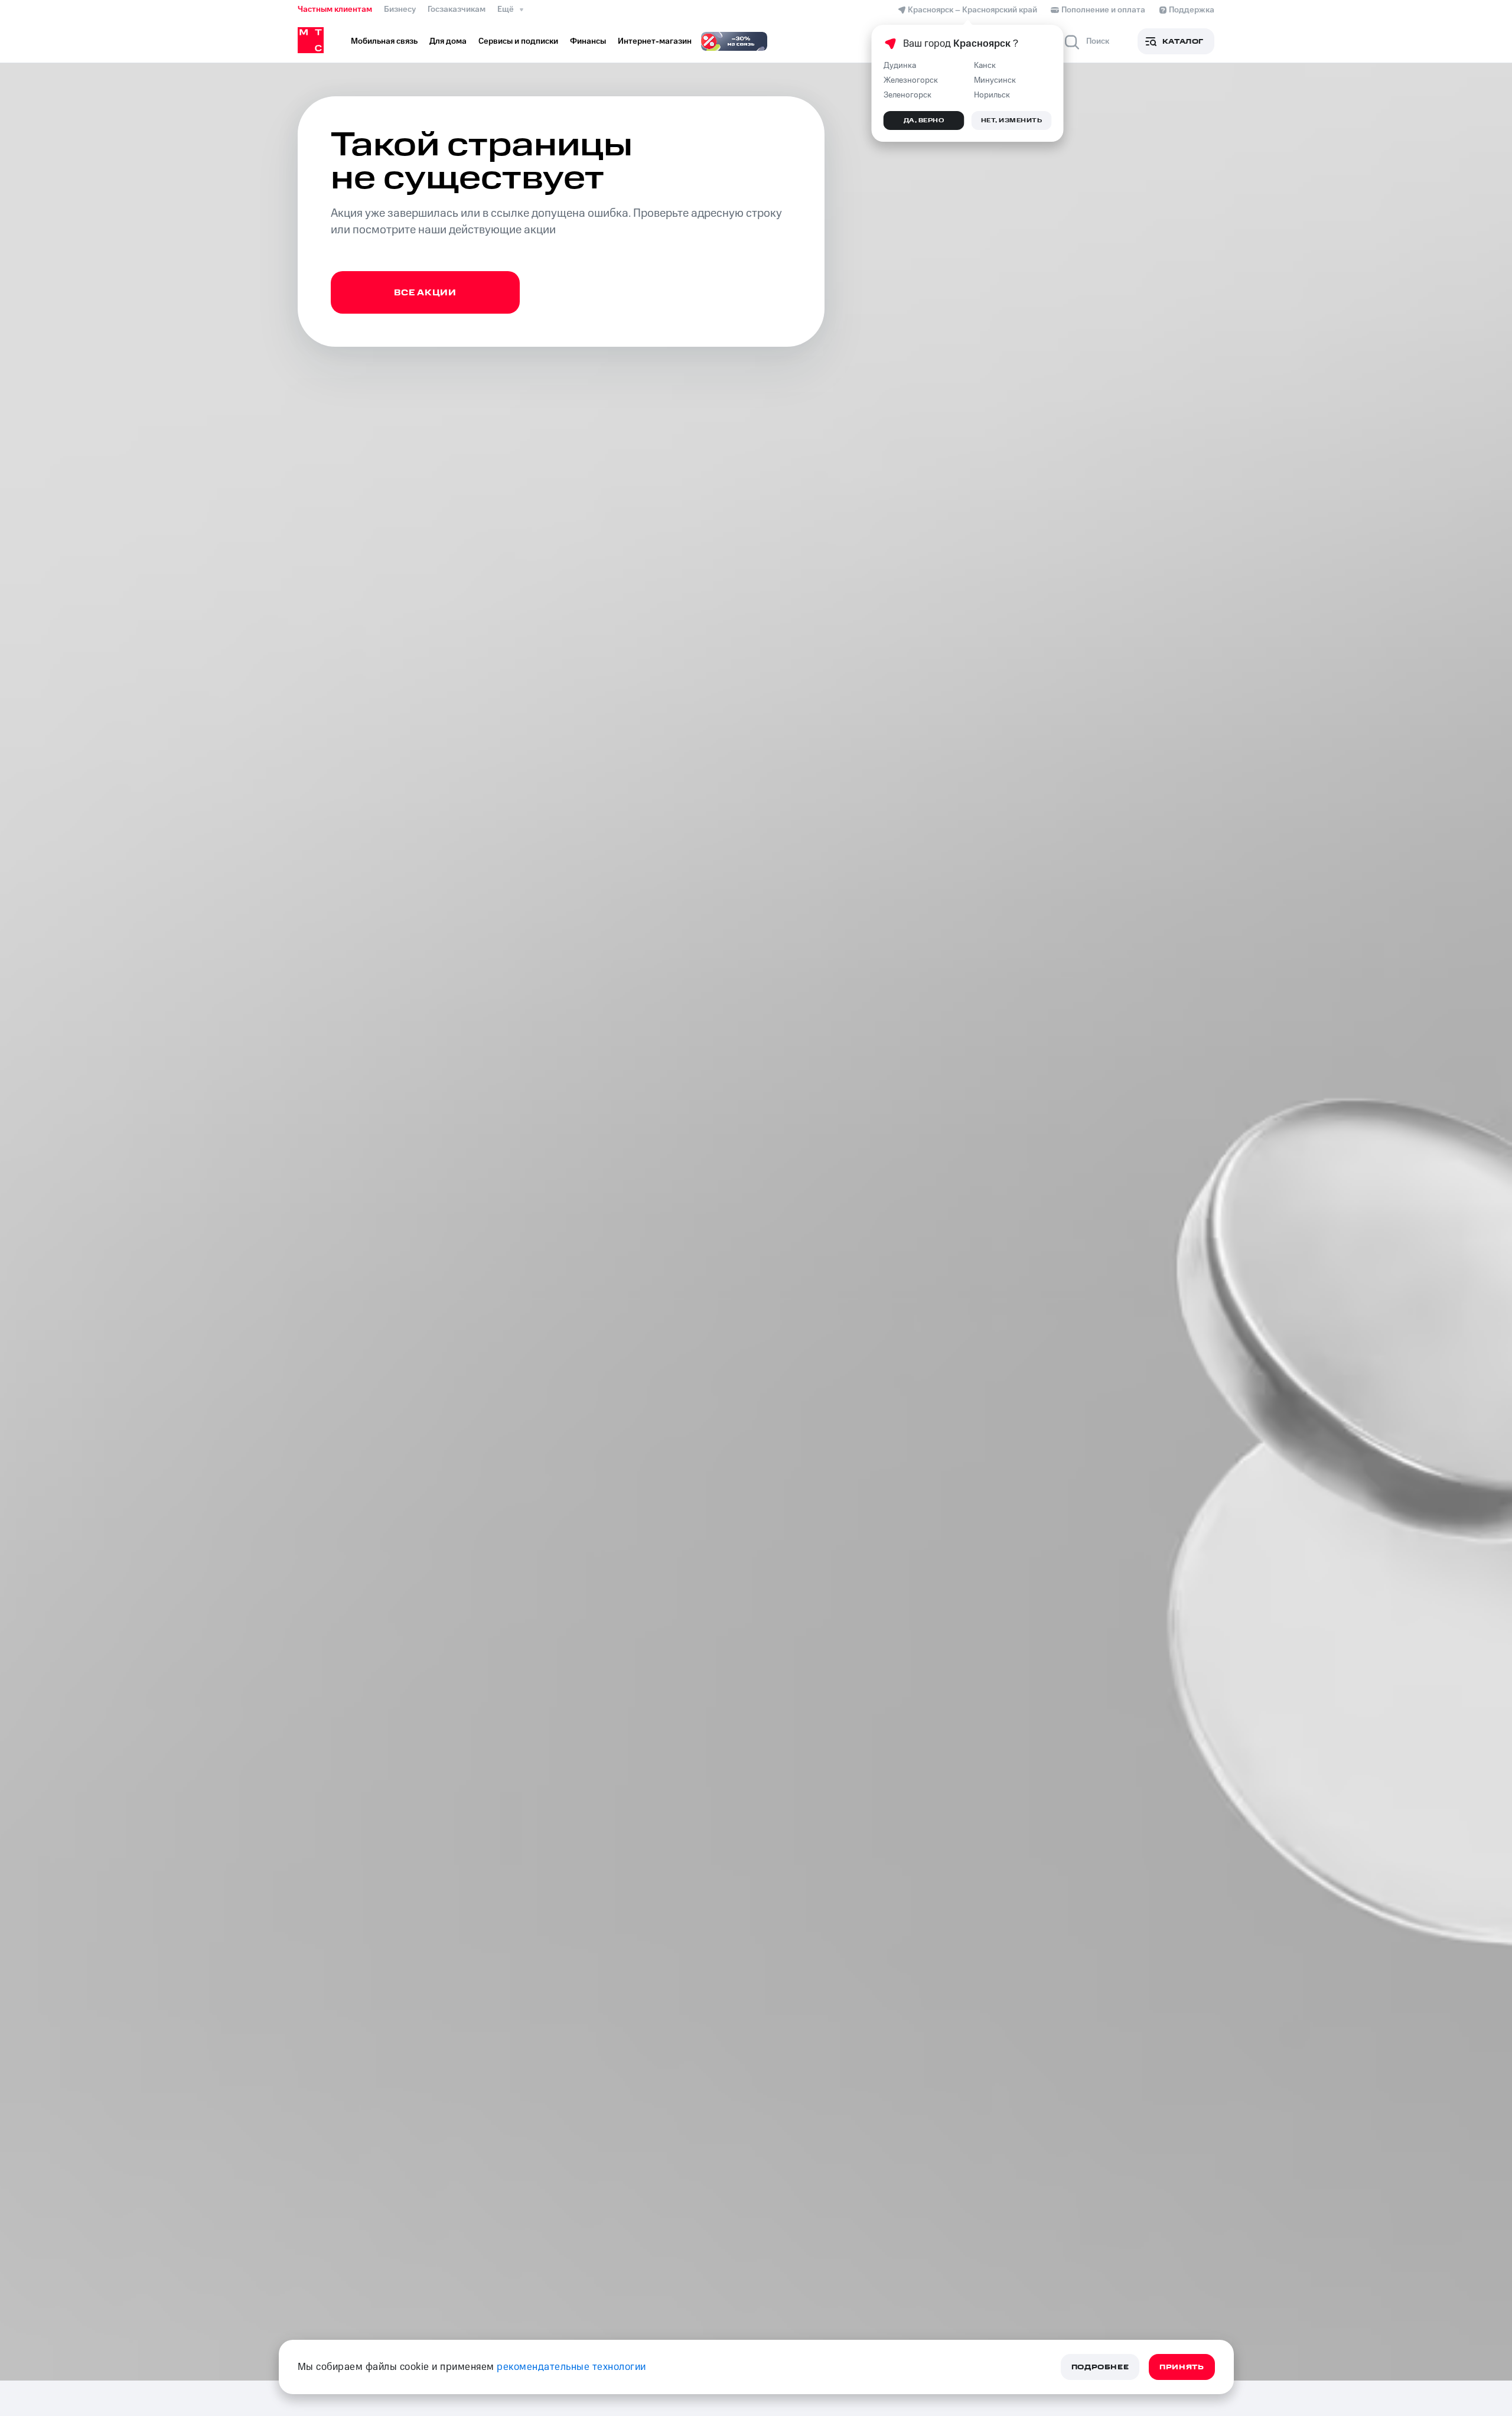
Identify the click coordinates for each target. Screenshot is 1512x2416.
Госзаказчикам (457, 9)
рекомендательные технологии (571, 2367)
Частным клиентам (335, 9)
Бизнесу (400, 9)
